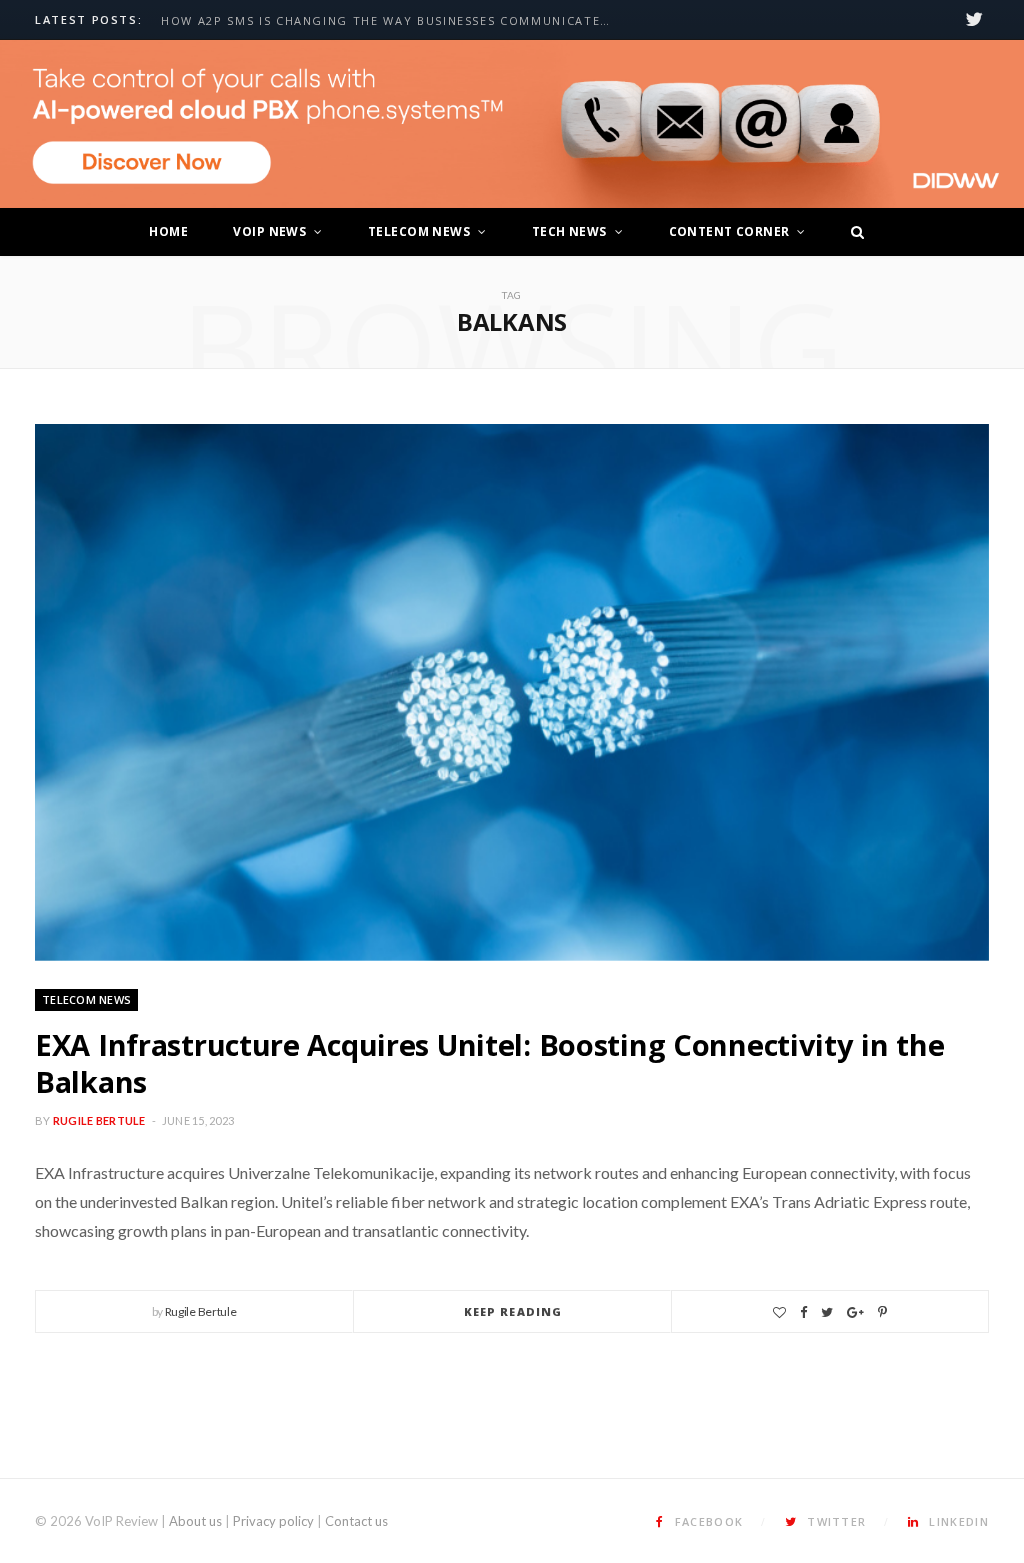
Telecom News (419, 231)
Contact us (356, 1521)
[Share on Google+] (855, 1312)
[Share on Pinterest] (882, 1312)
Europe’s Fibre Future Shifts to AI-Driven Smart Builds (367, 21)
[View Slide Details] (512, 124)
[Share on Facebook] (803, 1312)
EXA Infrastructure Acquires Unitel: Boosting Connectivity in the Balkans (489, 1063)
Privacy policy (273, 1521)
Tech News (569, 231)
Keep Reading (513, 1311)
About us (195, 1521)
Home (168, 231)
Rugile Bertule (99, 1120)
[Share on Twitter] (827, 1312)
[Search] (852, 232)
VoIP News (269, 231)
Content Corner (729, 231)
